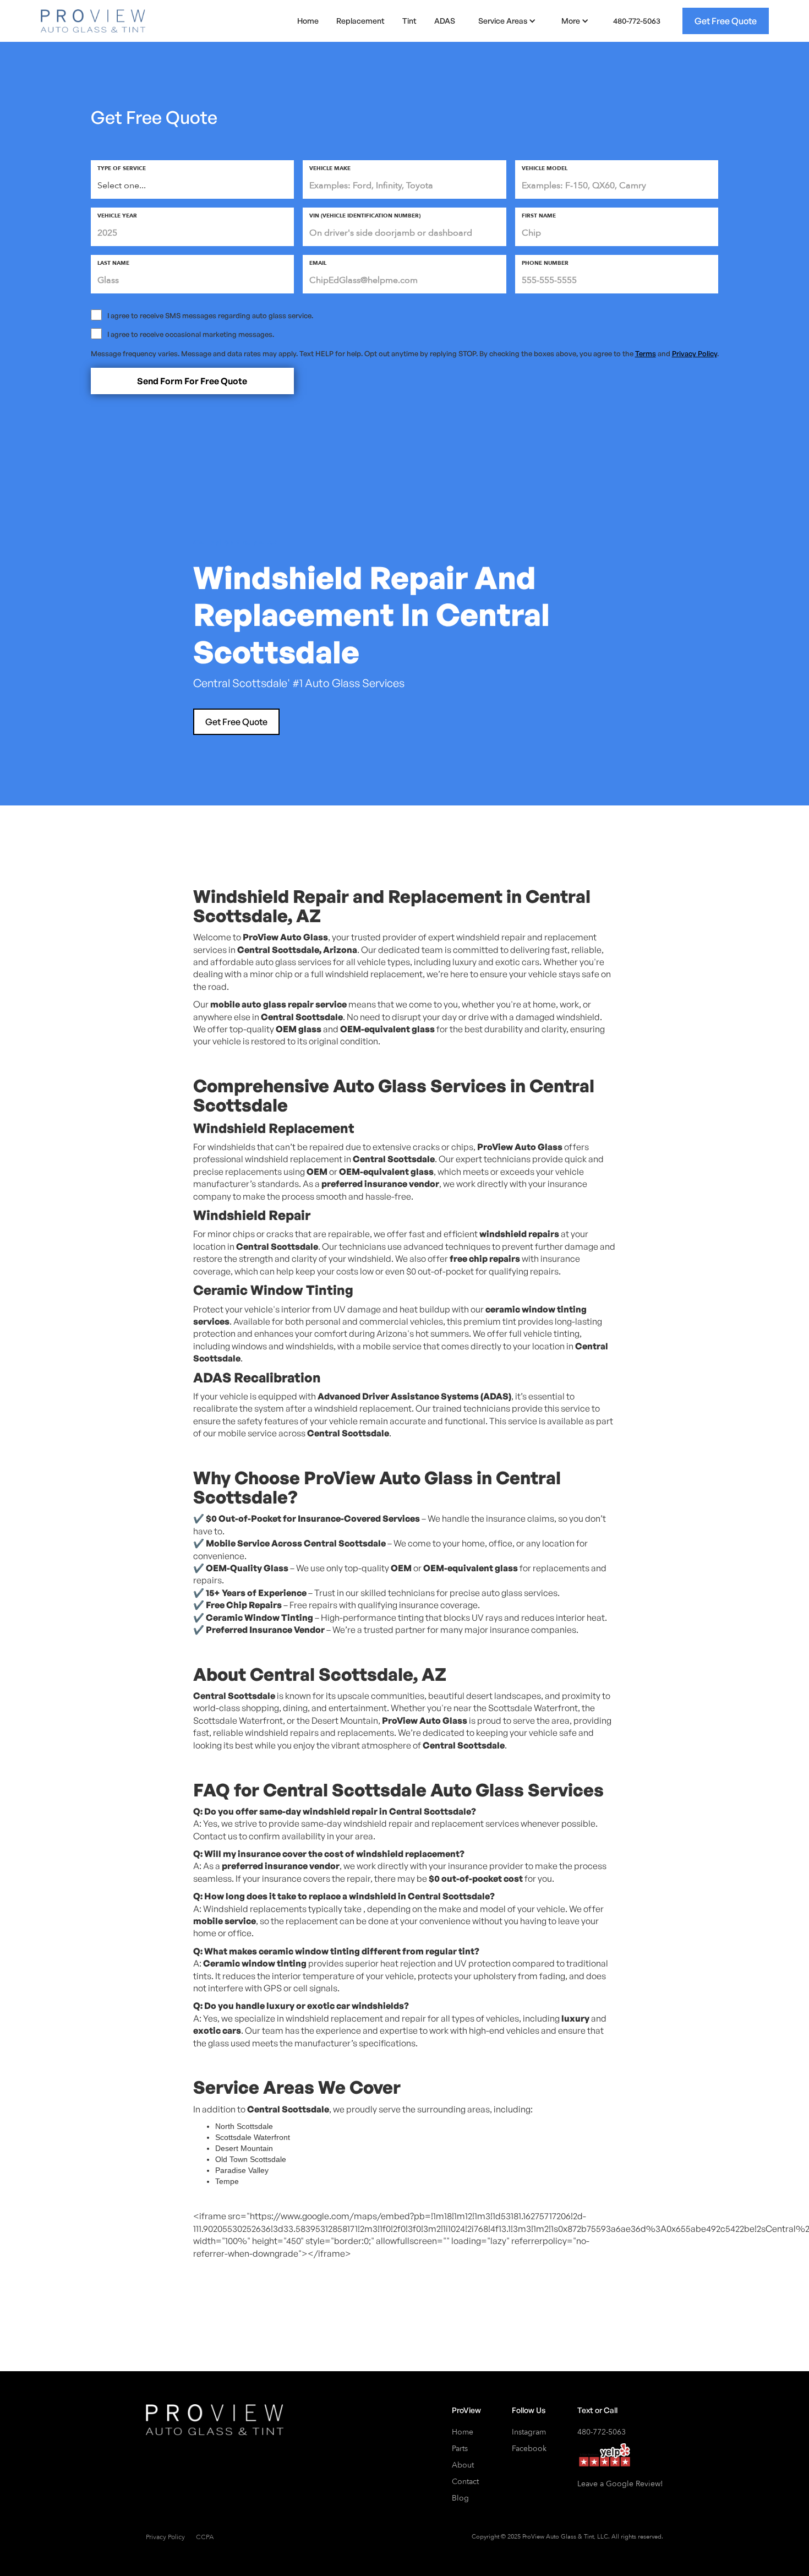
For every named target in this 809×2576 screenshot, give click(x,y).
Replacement (360, 21)
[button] (505, 21)
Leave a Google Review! (620, 2484)
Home (308, 21)
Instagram (529, 2432)
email (318, 263)
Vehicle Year (117, 216)
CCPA (205, 2537)
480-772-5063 (637, 21)
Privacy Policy (695, 353)
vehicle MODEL (545, 168)
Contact (465, 2482)
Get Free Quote (726, 21)
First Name (539, 216)
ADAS (445, 21)
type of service (122, 168)
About (463, 2465)
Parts (460, 2449)
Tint (409, 21)
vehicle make (330, 168)
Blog (460, 2498)
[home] (93, 21)
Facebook (529, 2449)
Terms (646, 353)
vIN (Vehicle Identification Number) (365, 216)
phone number (545, 263)
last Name (113, 263)
